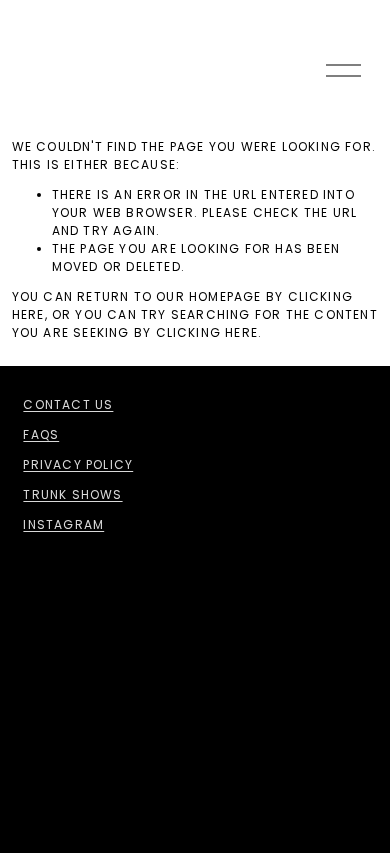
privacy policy (78, 464)
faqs (41, 434)
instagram (63, 524)
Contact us (68, 404)
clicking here (207, 332)
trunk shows (72, 494)
